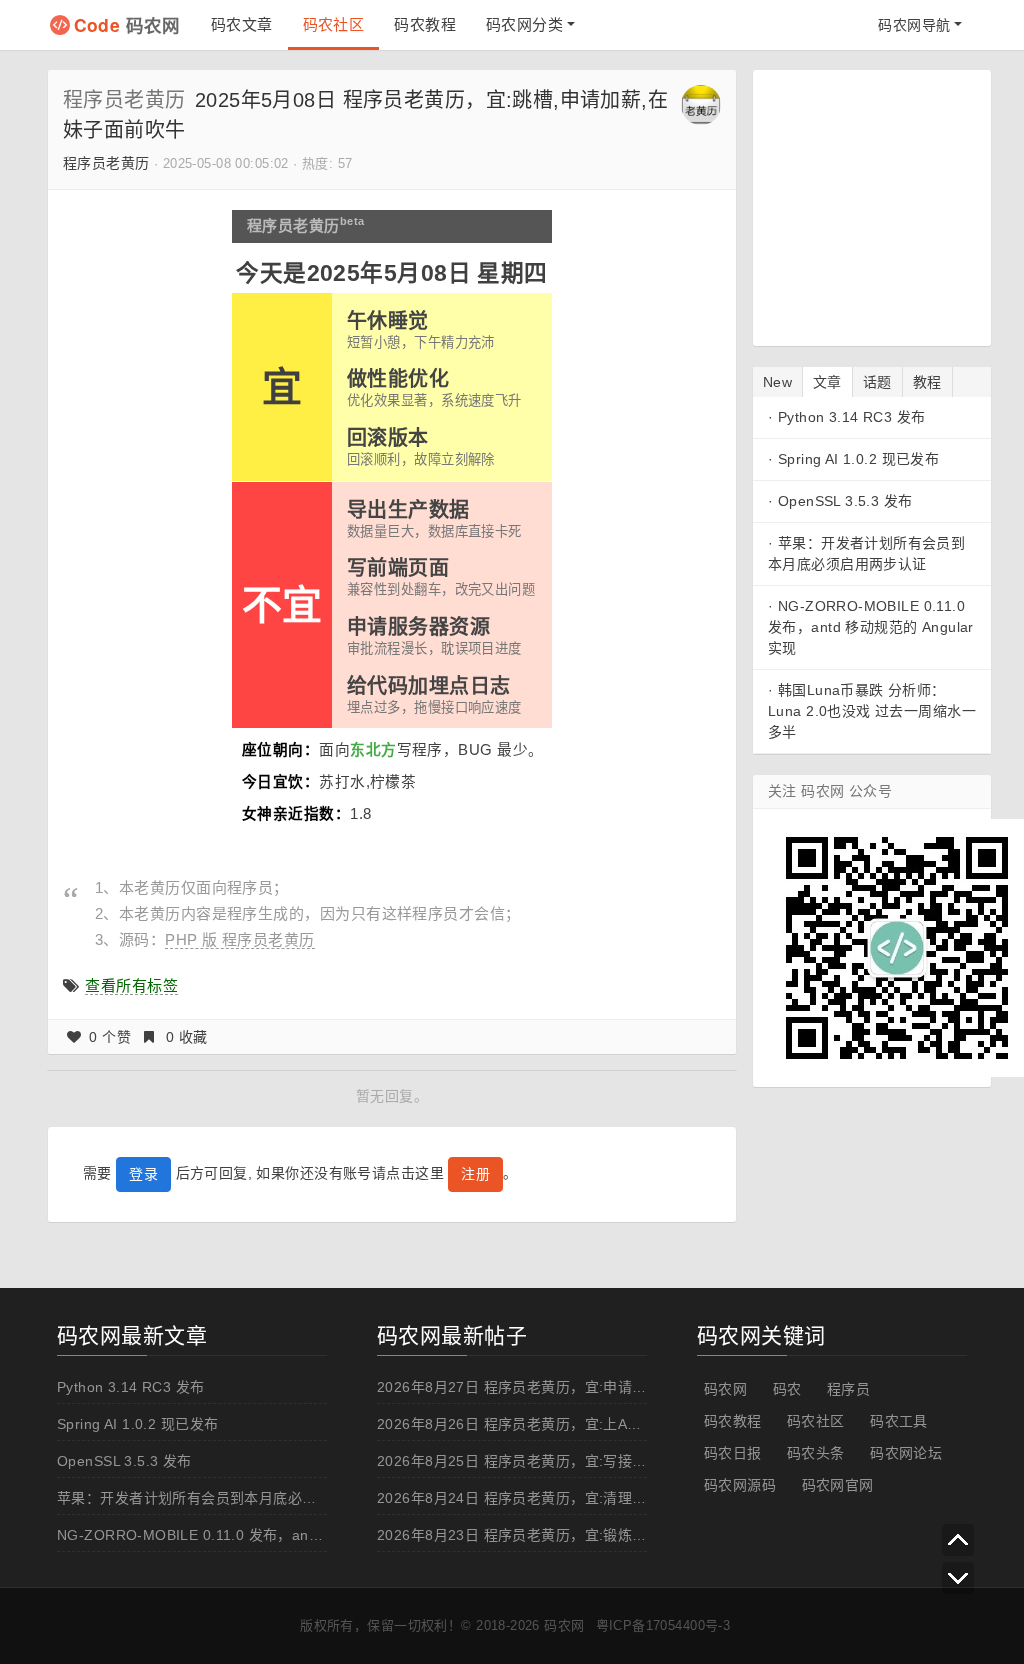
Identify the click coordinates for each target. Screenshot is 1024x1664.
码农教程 (425, 24)
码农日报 (733, 1453)
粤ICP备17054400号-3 (663, 1625)
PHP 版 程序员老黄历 (239, 939)
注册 (475, 1174)
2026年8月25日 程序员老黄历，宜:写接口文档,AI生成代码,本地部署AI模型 (616, 1461)
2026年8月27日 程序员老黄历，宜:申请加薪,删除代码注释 (564, 1387)
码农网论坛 (906, 1453)
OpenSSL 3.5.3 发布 (845, 501)
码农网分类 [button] (524, 24)
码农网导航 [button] (914, 25)
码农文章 (242, 24)
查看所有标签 (131, 985)
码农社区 (334, 24)
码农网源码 (740, 1485)
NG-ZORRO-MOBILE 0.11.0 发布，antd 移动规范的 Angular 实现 (871, 627)
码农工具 (899, 1421)
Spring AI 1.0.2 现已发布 (858, 459)
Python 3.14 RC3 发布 (852, 417)
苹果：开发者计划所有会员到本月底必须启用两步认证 (230, 1498)
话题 (877, 382)
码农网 (127, 24)
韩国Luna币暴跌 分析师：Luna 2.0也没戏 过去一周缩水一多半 (872, 711)
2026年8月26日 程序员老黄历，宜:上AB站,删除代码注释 (559, 1424)
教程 (927, 382)
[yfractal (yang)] (701, 104)
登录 (143, 1174)
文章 (827, 382)
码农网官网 (838, 1485)
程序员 (848, 1389)
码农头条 (816, 1453)
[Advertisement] (893, 205)
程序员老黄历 (124, 100)
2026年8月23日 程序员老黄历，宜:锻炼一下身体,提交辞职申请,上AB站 (605, 1535)
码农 (787, 1389)
